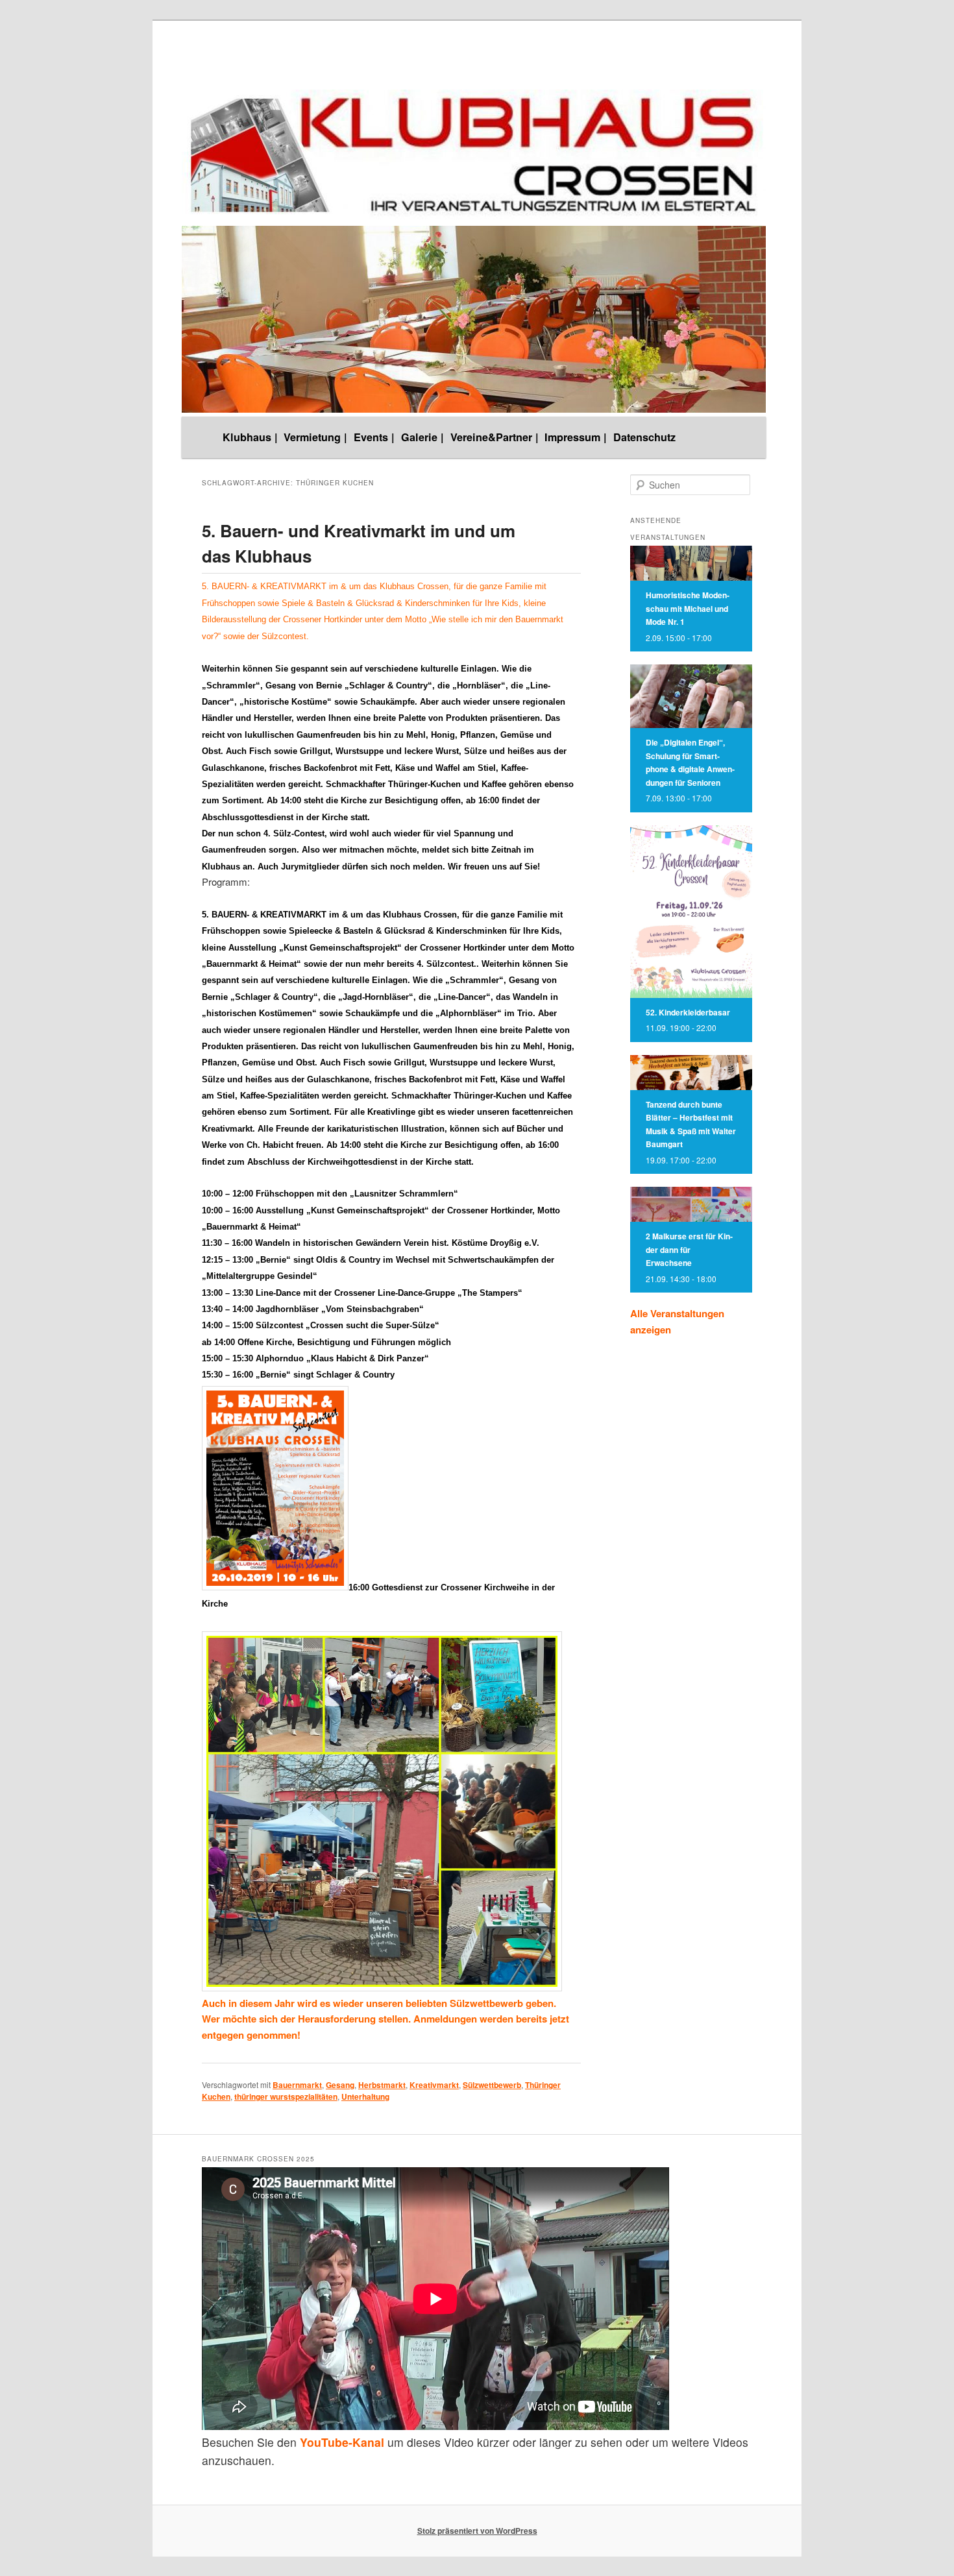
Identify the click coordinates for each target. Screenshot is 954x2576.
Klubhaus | (250, 437)
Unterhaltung (365, 2096)
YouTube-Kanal (342, 2442)
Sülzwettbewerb (492, 2085)
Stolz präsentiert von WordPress (477, 2531)
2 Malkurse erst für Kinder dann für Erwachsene (689, 1249)
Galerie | (422, 437)
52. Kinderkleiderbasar (688, 1012)
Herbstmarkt (382, 2085)
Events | (374, 437)
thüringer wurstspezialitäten (286, 2096)
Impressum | (576, 437)
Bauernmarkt (297, 2085)
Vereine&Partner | (495, 437)
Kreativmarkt (434, 2085)
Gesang (340, 2085)
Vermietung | (315, 437)
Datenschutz (644, 437)
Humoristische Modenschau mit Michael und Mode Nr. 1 (688, 608)
